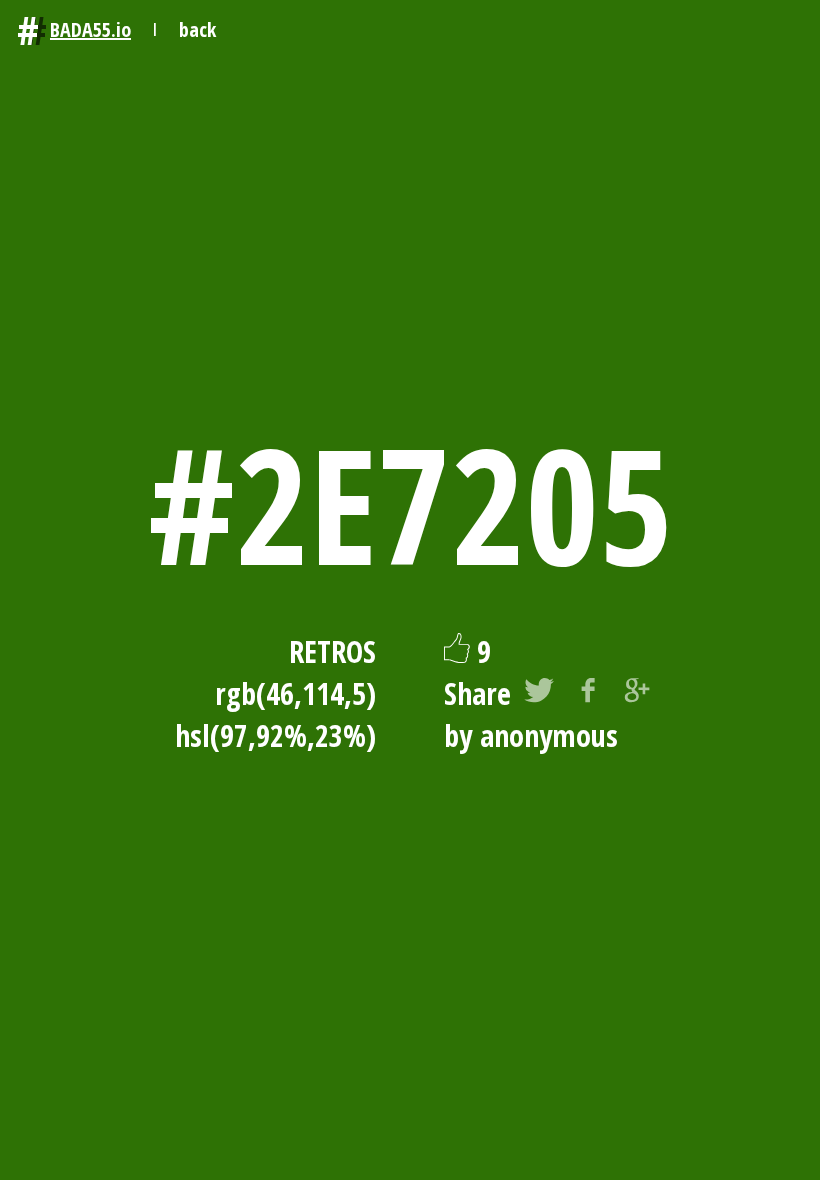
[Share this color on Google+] (637, 694)
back (197, 29)
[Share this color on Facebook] (588, 694)
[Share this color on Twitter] (539, 694)
